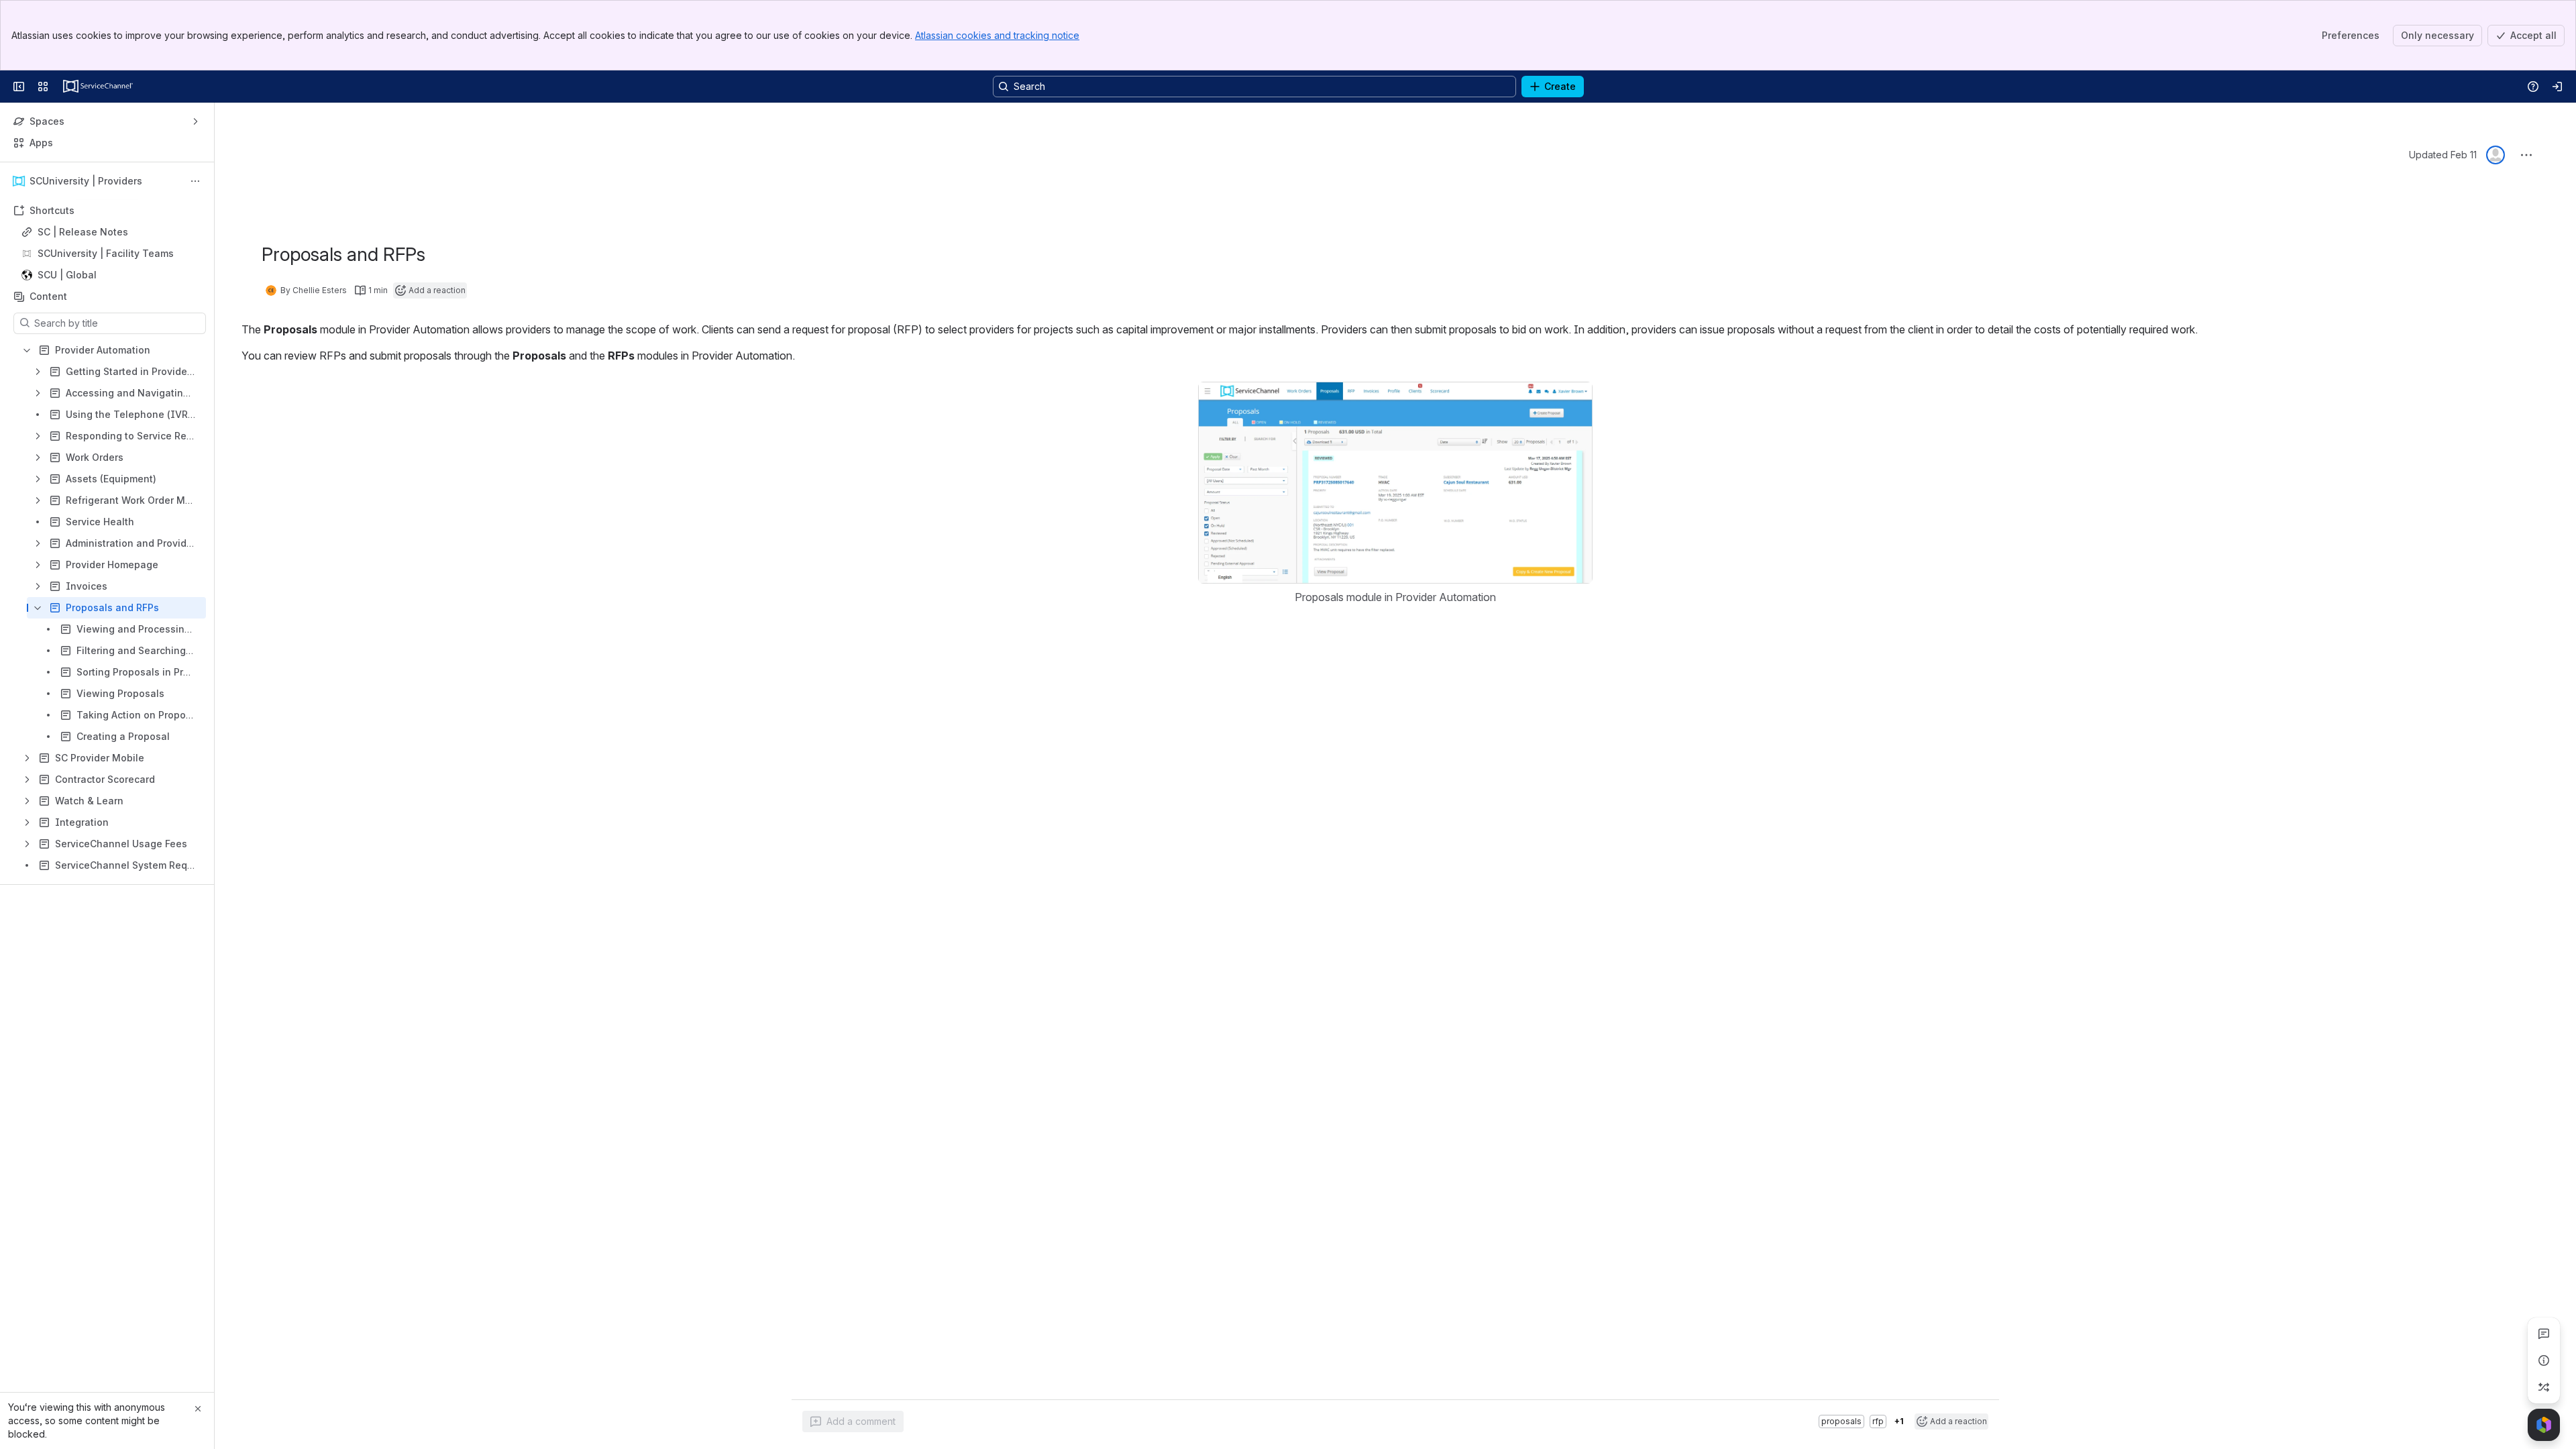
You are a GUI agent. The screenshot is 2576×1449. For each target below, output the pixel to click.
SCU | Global (111, 275)
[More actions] (195, 181)
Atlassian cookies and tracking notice (997, 35)
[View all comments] (2544, 1334)
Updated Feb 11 (2443, 155)
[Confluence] (98, 87)
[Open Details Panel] (2544, 1360)
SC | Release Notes (83, 232)
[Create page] (2544, 1387)
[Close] (198, 1409)
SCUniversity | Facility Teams (106, 253)
